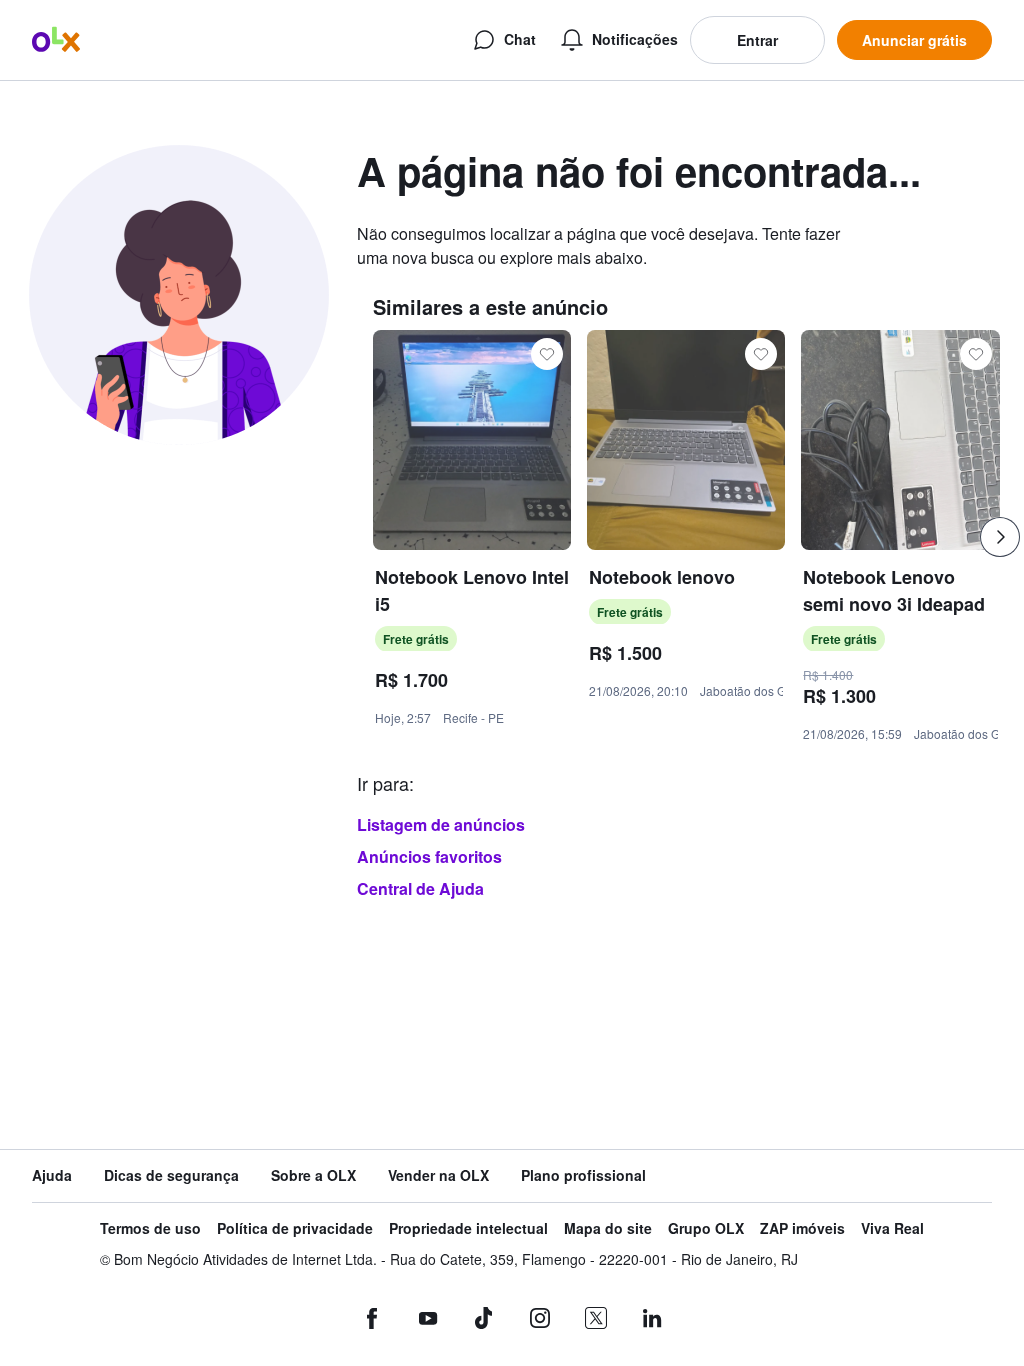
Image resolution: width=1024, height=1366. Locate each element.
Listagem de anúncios (441, 824)
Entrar (757, 40)
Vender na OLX (438, 1175)
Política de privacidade (295, 1228)
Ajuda (52, 1175)
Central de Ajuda (420, 888)
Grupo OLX (706, 1228)
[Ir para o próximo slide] (1000, 537)
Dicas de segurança (171, 1175)
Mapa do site (608, 1228)
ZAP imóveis (802, 1228)
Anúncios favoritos (429, 856)
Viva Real (892, 1228)
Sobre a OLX (313, 1175)
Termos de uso (150, 1228)
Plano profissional (583, 1175)
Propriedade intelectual (468, 1228)
